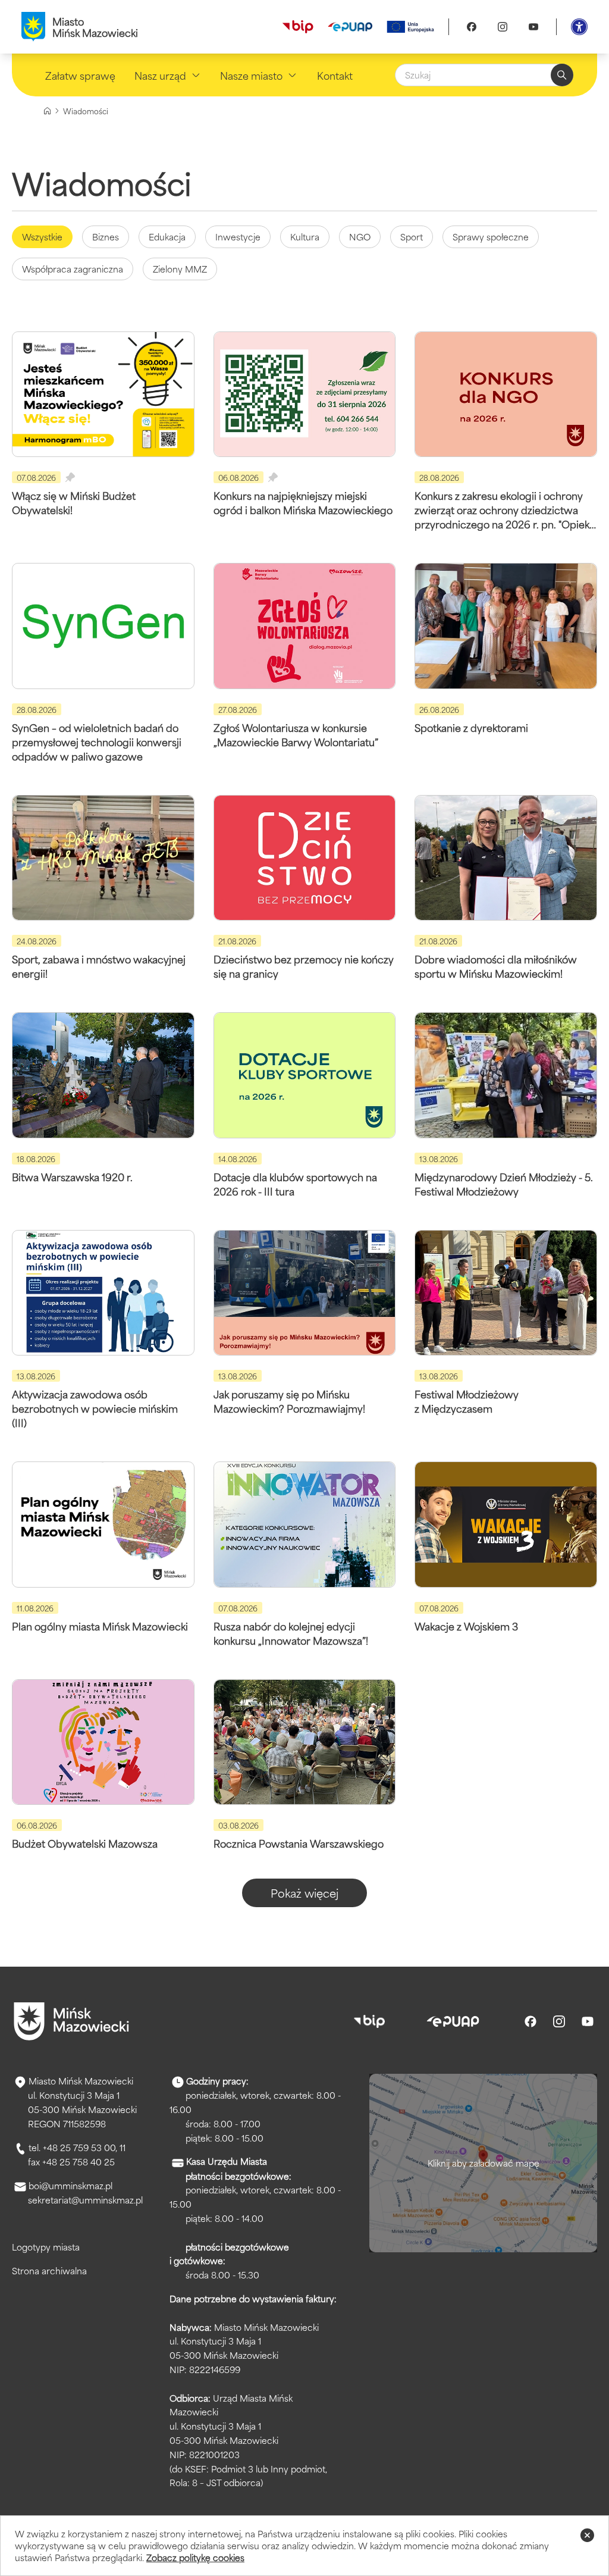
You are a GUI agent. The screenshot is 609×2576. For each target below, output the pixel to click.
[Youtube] (533, 27)
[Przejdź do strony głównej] (71, 2021)
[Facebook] (472, 27)
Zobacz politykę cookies (195, 2557)
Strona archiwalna (49, 2270)
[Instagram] (503, 27)
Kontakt (335, 75)
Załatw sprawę (80, 75)
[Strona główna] (47, 111)
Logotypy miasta (46, 2247)
